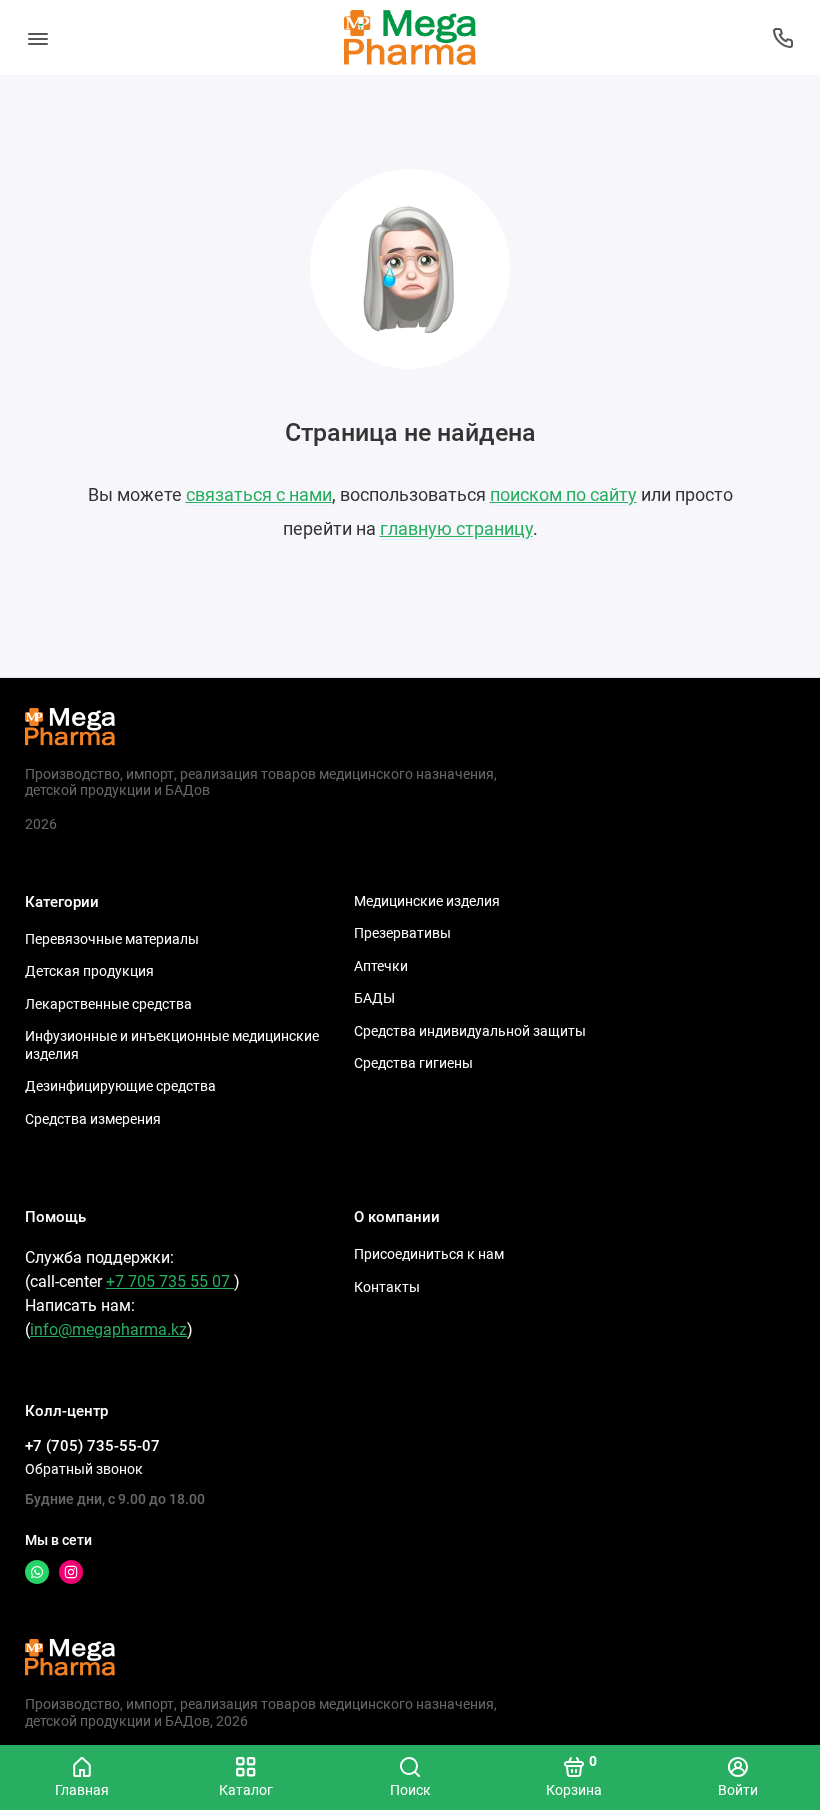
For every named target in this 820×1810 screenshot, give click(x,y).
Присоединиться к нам (429, 1254)
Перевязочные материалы (112, 939)
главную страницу (456, 528)
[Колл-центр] (782, 37)
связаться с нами (259, 494)
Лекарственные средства (108, 1004)
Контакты (387, 1287)
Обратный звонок (84, 1469)
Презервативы (402, 933)
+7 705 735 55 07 (170, 1281)
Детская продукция (89, 971)
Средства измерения (93, 1119)
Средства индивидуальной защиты (470, 1031)
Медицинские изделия (427, 901)
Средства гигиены (413, 1063)
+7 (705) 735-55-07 (92, 1446)
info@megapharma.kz (108, 1329)
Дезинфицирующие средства (120, 1086)
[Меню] (37, 37)
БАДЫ (374, 998)
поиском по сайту (563, 494)
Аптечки (381, 966)
